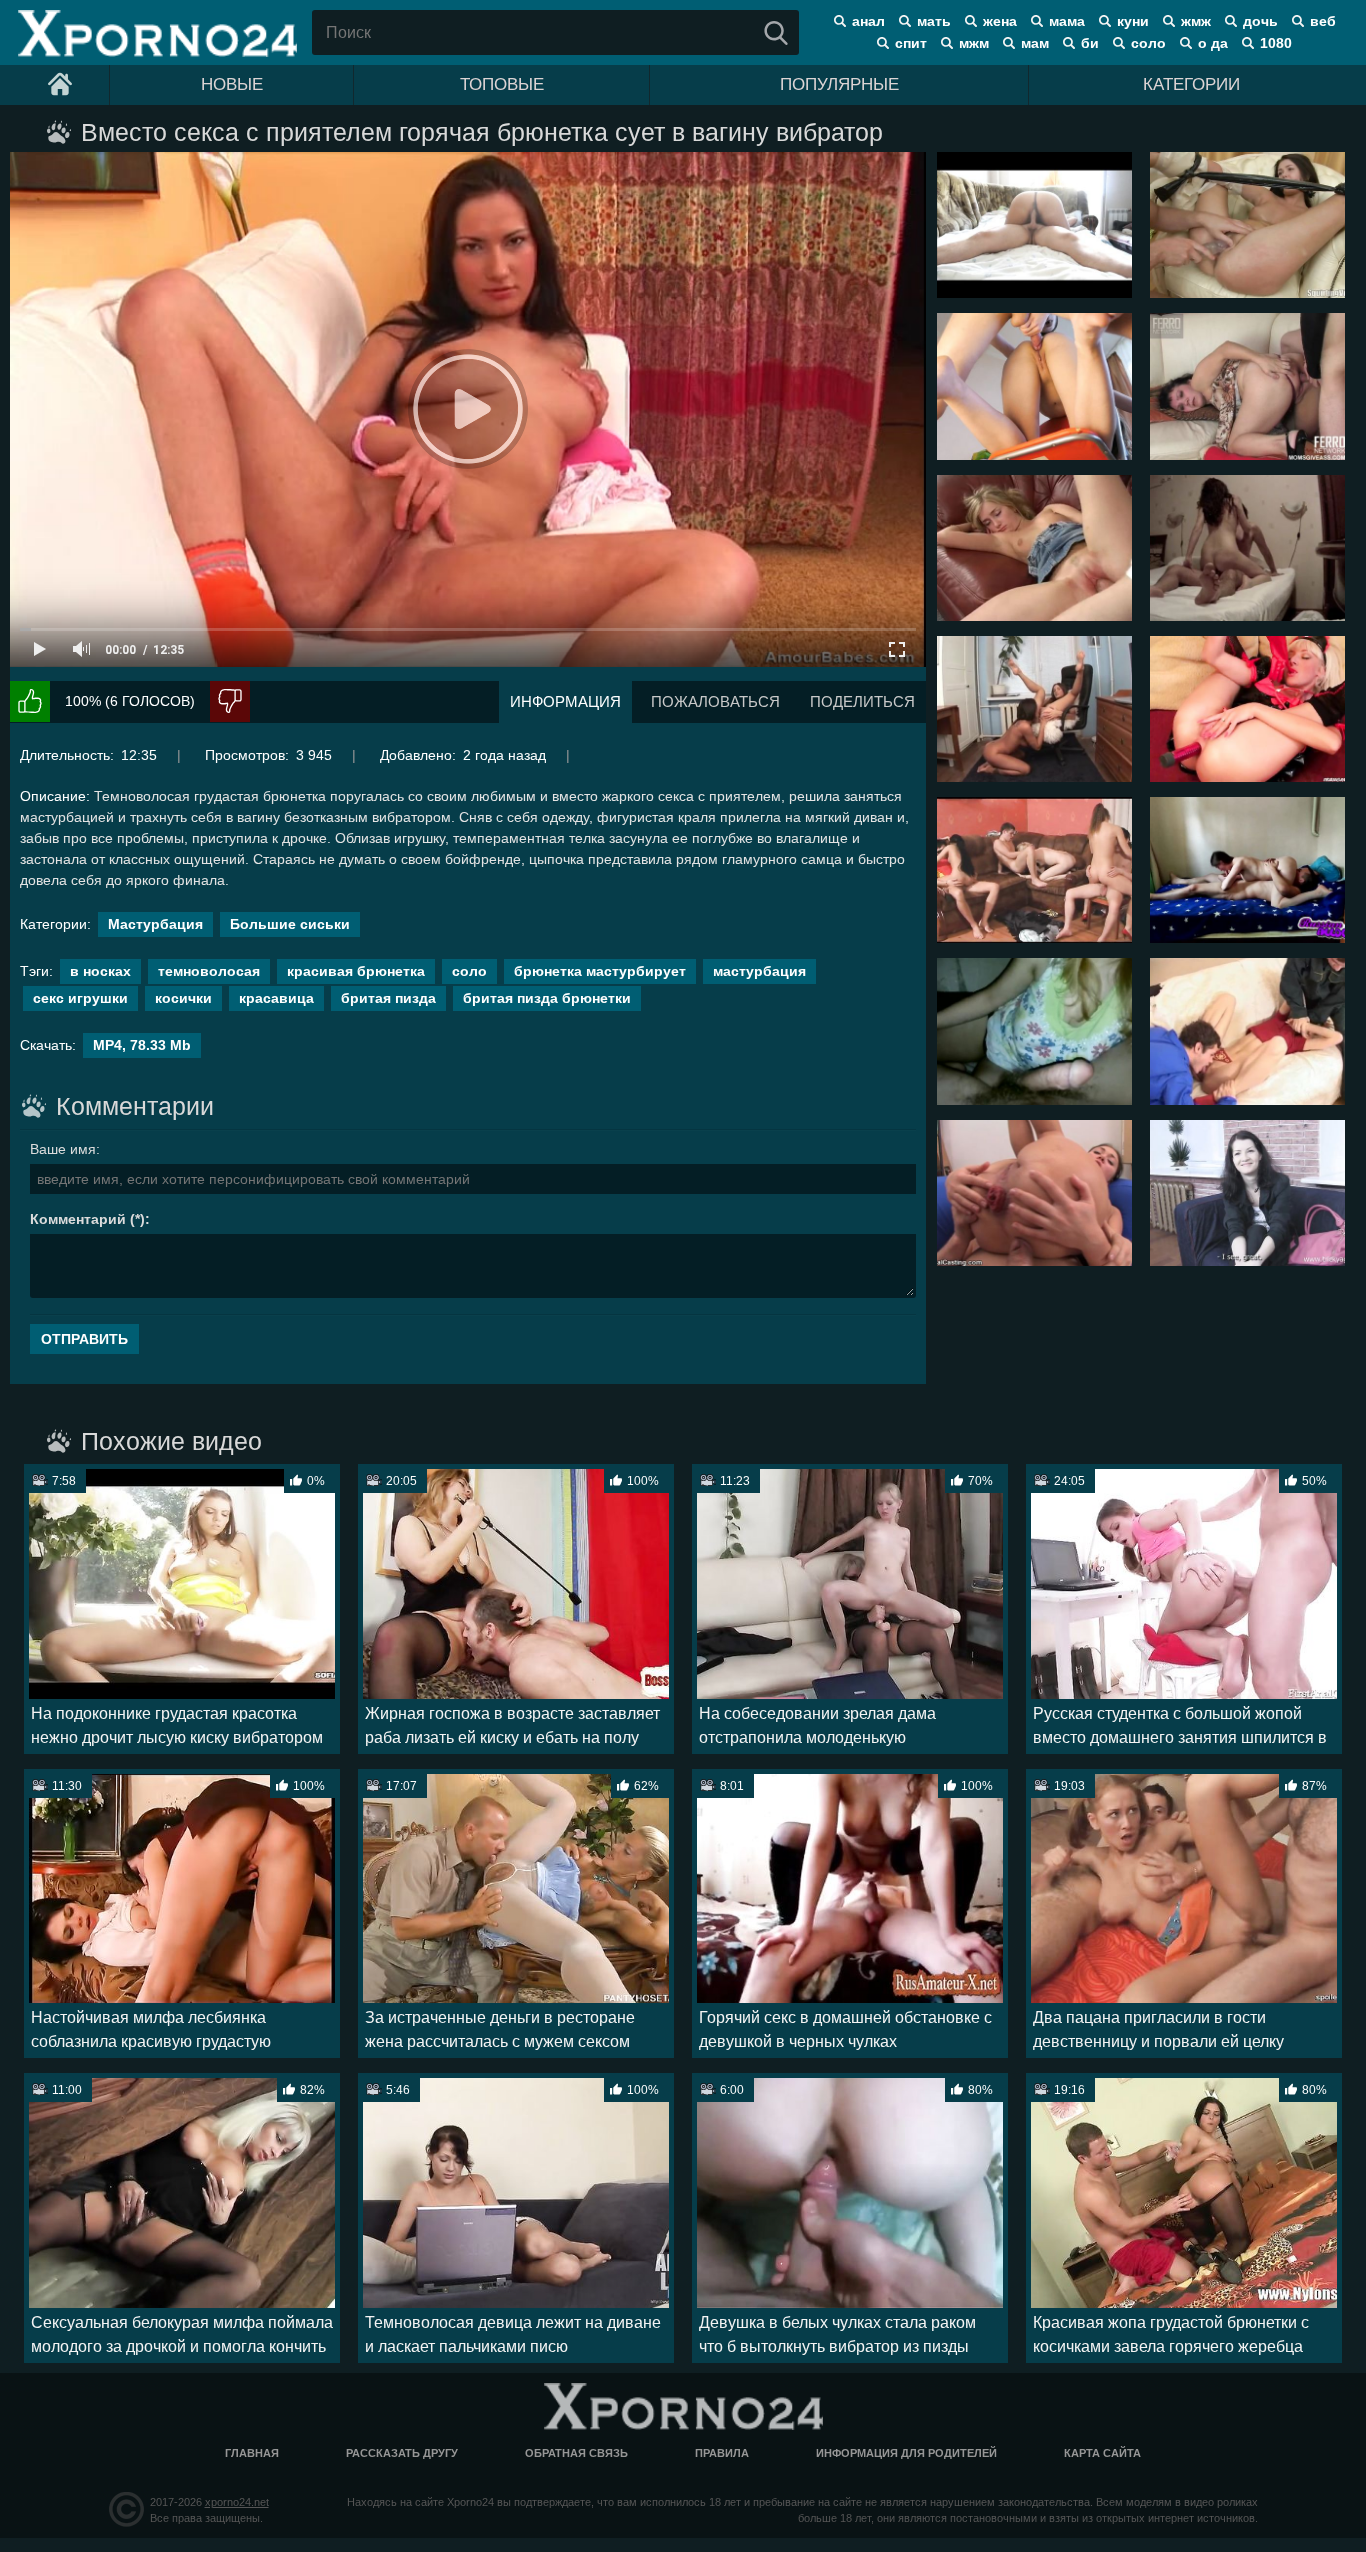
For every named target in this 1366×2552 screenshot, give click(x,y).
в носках (100, 971)
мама (1067, 21)
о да (1213, 43)
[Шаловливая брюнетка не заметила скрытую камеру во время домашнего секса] (1034, 225)
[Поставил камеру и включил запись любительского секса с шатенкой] (1247, 548)
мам (1035, 43)
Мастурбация (155, 924)
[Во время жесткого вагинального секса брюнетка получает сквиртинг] (1247, 225)
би (1090, 43)
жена (1000, 21)
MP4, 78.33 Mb (142, 1045)
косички (183, 998)
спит (911, 43)
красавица (276, 998)
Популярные (839, 84)
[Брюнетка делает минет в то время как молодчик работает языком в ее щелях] (1247, 870)
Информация (565, 701)
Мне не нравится (230, 701)
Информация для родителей (906, 2453)
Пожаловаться (715, 701)
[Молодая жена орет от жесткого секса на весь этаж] (1034, 386)
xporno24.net (237, 2502)
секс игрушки (80, 998)
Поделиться (862, 701)
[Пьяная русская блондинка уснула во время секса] (1034, 548)
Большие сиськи (290, 924)
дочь (1260, 21)
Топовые (502, 84)
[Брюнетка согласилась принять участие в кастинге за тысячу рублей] (1247, 1193)
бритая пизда (388, 998)
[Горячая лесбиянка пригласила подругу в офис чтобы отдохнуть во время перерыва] (1034, 709)
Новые (232, 84)
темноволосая (209, 971)
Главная (252, 2453)
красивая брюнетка (356, 971)
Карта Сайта (1102, 2453)
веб (1323, 21)
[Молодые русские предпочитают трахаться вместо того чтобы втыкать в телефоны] (1034, 870)
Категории (1191, 84)
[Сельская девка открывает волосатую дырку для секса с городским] (1034, 1031)
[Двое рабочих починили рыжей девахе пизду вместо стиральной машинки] (1247, 1031)
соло (1148, 43)
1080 (1276, 43)
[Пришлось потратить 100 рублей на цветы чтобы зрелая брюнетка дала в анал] (1247, 386)
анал (868, 21)
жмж (1196, 21)
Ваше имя (63, 1149)
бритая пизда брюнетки (547, 998)
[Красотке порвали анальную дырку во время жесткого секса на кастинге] (1034, 1193)
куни (1133, 21)
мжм (974, 43)
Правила (722, 2453)
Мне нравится (30, 701)
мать (934, 21)
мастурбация (759, 971)
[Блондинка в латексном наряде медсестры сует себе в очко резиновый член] (1247, 709)
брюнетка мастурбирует (600, 971)
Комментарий (78, 1219)
